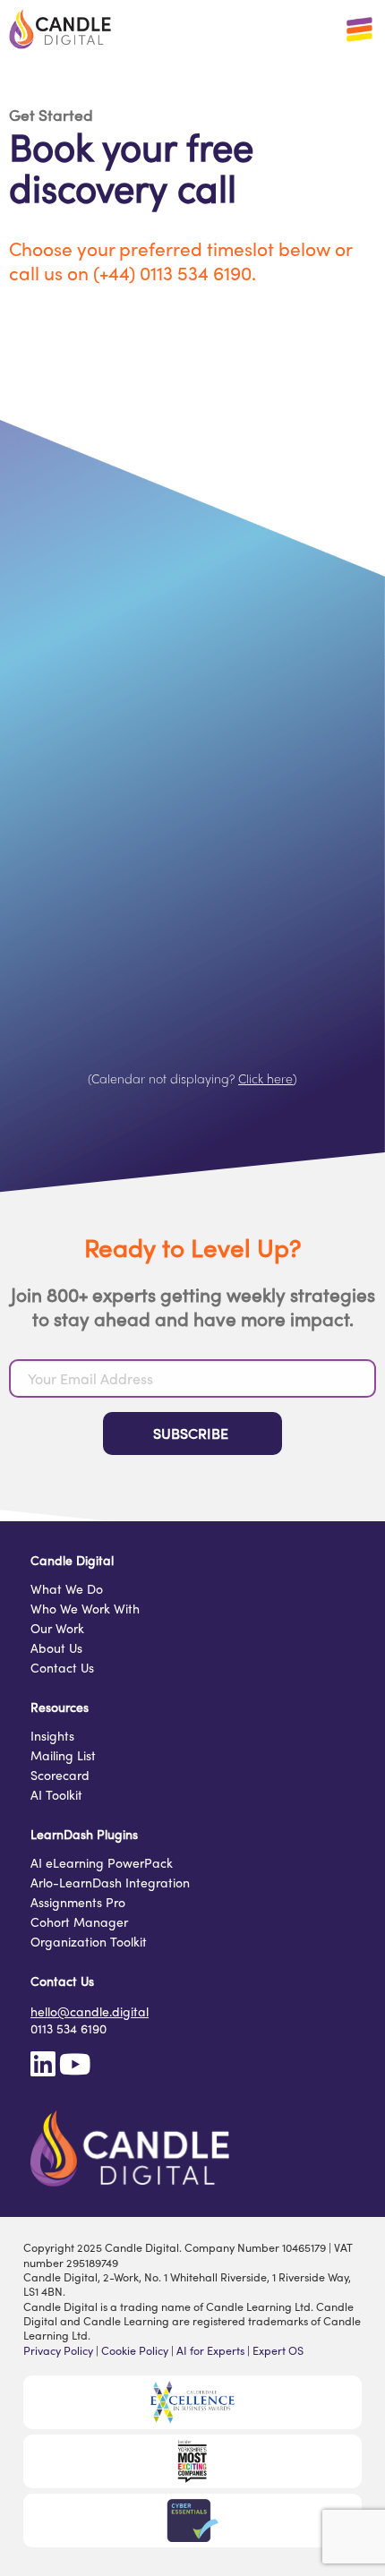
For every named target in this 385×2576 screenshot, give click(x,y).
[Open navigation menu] (359, 30)
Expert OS (278, 2350)
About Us (56, 1649)
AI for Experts (210, 2350)
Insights (52, 1737)
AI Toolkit (56, 1796)
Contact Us (62, 1669)
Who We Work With (85, 1609)
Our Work (57, 1629)
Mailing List (63, 1756)
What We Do (67, 1590)
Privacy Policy (58, 2350)
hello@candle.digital (90, 2011)
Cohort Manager (79, 1923)
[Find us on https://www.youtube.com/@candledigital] (75, 2069)
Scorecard (60, 1776)
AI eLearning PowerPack (102, 1864)
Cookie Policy (135, 2350)
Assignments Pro (78, 1903)
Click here (265, 1078)
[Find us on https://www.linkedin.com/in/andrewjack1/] (43, 2069)
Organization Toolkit (89, 1943)
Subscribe (192, 1433)
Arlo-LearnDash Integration (110, 1883)
